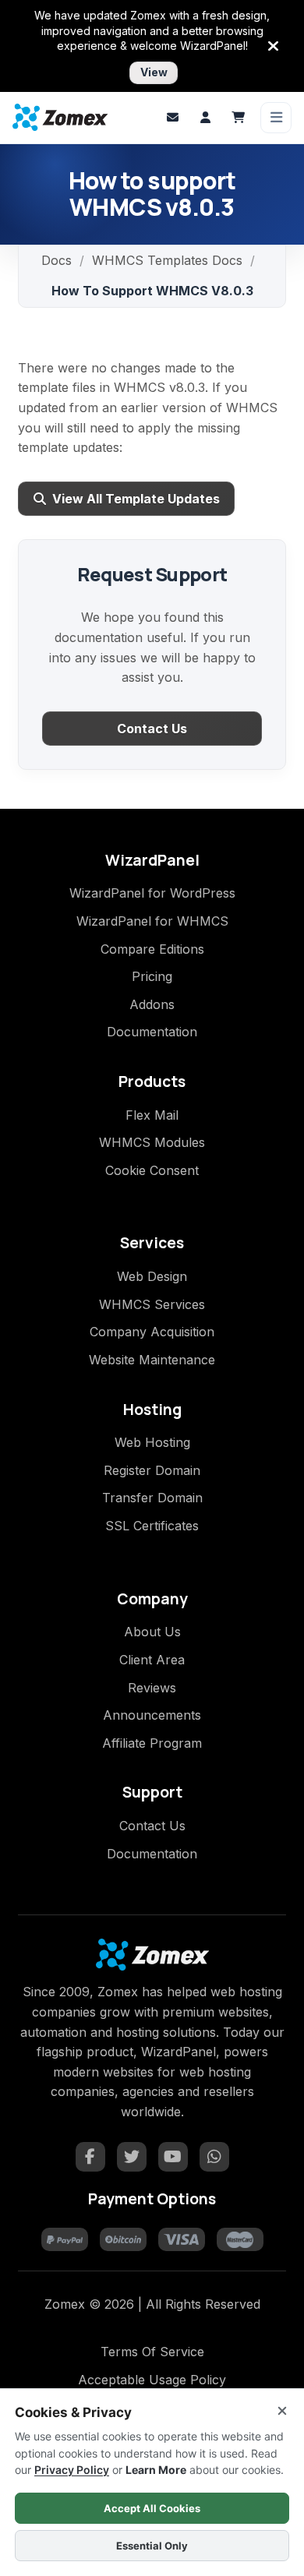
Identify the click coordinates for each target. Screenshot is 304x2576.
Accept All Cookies (152, 2508)
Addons (152, 1004)
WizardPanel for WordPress (152, 893)
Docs (57, 260)
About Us (152, 1632)
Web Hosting (152, 1442)
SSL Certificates (152, 1526)
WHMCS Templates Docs (167, 260)
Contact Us (152, 729)
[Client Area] (205, 118)
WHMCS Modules (152, 1142)
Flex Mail (152, 1115)
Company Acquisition (152, 1332)
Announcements (152, 1715)
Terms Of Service (152, 2352)
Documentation (152, 1032)
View (154, 72)
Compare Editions (152, 949)
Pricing (152, 976)
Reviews (152, 1688)
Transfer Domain (152, 1498)
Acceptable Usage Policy (152, 2380)
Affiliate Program (152, 1743)
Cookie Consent (152, 1170)
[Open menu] (276, 118)
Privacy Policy (72, 2470)
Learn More (156, 2470)
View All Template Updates (136, 499)
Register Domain (152, 1470)
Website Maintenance (152, 1360)
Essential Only (152, 2546)
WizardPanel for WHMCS (152, 921)
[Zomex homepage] (60, 117)
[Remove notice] (274, 46)
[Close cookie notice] (282, 2411)
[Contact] (172, 118)
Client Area (152, 1660)
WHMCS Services (152, 1304)
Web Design (152, 1276)
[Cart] (238, 118)
